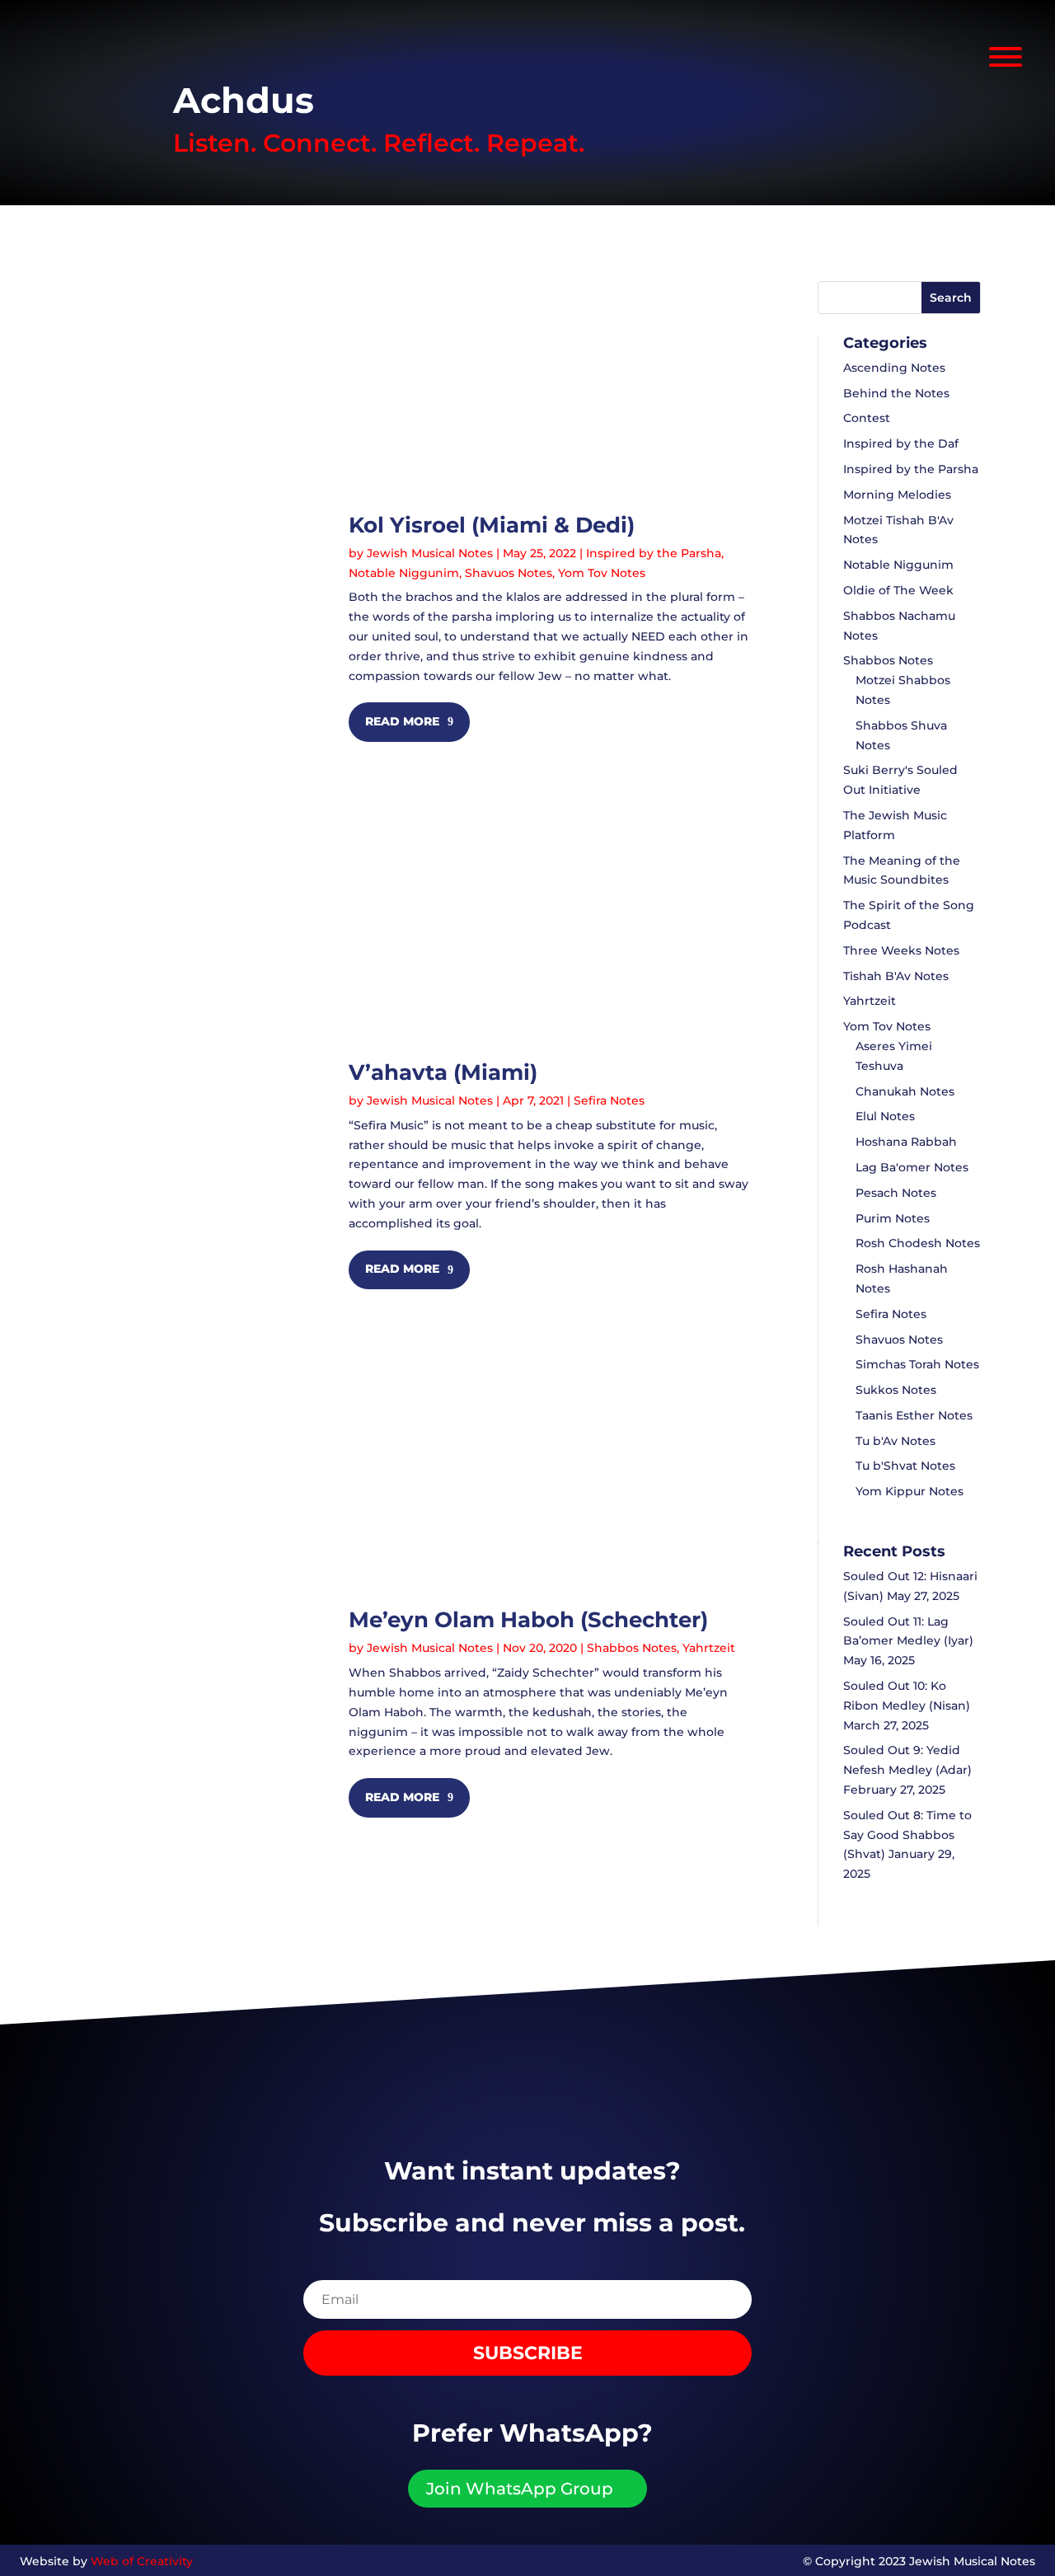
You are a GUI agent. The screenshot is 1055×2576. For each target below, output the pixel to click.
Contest (867, 418)
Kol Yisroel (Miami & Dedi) (492, 525)
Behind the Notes (896, 393)
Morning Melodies (897, 495)
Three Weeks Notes (901, 950)
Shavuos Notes (509, 573)
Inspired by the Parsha (654, 553)
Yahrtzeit (709, 1648)
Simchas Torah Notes (917, 1364)
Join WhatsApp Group (520, 2489)
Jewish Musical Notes (430, 553)
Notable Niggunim (404, 573)
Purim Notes (893, 1218)
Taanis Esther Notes (914, 1415)
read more (402, 721)
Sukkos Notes (896, 1390)
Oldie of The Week (898, 590)
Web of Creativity (142, 2561)
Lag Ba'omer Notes (912, 1167)
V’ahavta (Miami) (443, 1072)
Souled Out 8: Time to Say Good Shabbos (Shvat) (907, 1835)
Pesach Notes (896, 1193)
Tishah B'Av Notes (896, 976)
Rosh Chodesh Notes (918, 1243)
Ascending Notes (894, 368)
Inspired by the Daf (901, 443)
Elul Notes (885, 1116)
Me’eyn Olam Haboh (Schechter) (528, 1620)
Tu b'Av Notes (896, 1441)
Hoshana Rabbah (906, 1142)
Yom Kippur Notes (910, 1491)
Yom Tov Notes (602, 573)
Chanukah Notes (905, 1091)
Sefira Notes (609, 1100)
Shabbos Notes (632, 1648)
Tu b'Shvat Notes (905, 1466)
